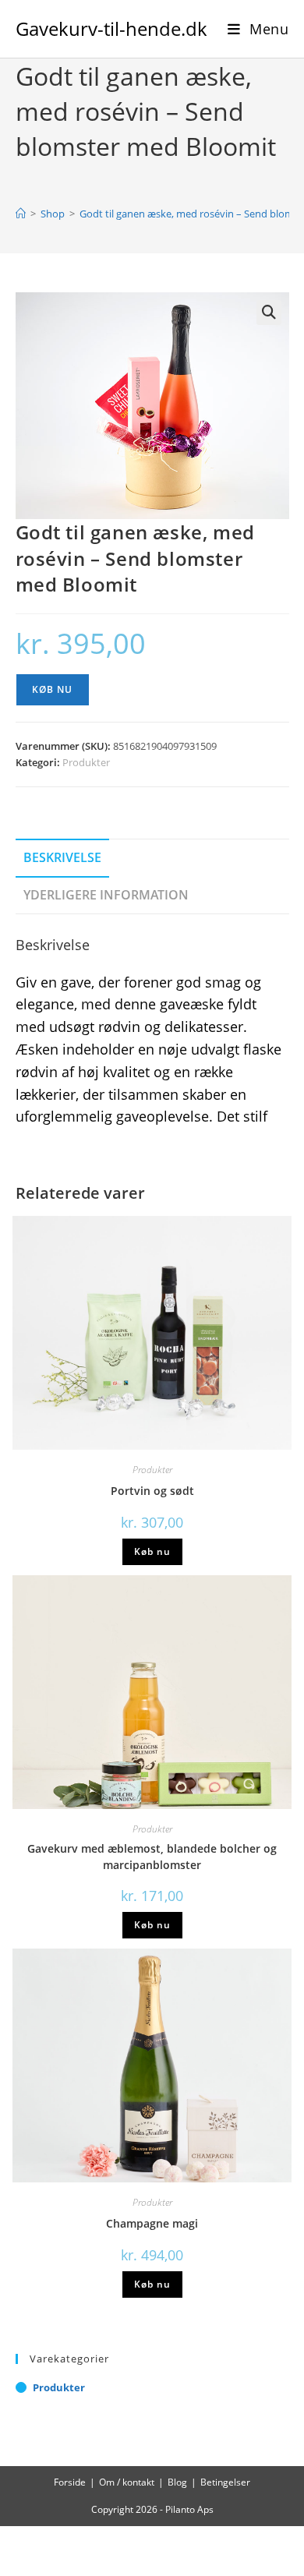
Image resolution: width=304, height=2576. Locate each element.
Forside (70, 2482)
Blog (177, 2482)
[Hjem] (21, 214)
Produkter (86, 762)
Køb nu (53, 689)
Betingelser (225, 2482)
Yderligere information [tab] (106, 895)
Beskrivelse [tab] (62, 857)
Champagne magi (152, 2223)
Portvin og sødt (152, 1491)
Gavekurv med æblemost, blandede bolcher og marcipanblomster (152, 1857)
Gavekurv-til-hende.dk (111, 28)
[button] (269, 313)
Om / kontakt (127, 2482)
